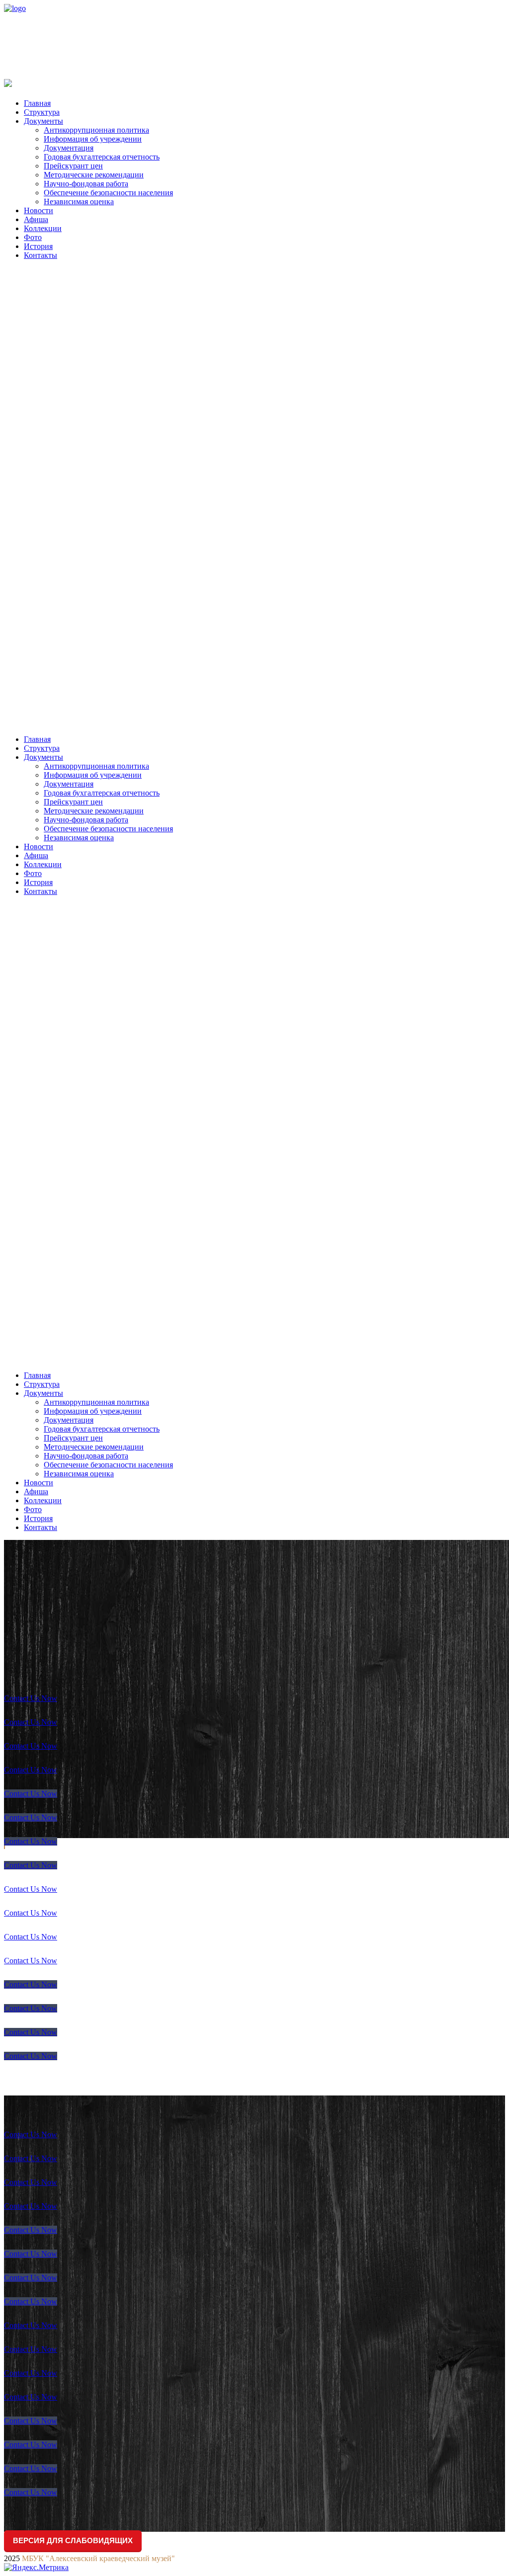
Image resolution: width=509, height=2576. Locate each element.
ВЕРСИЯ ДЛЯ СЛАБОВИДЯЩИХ (73, 2540)
